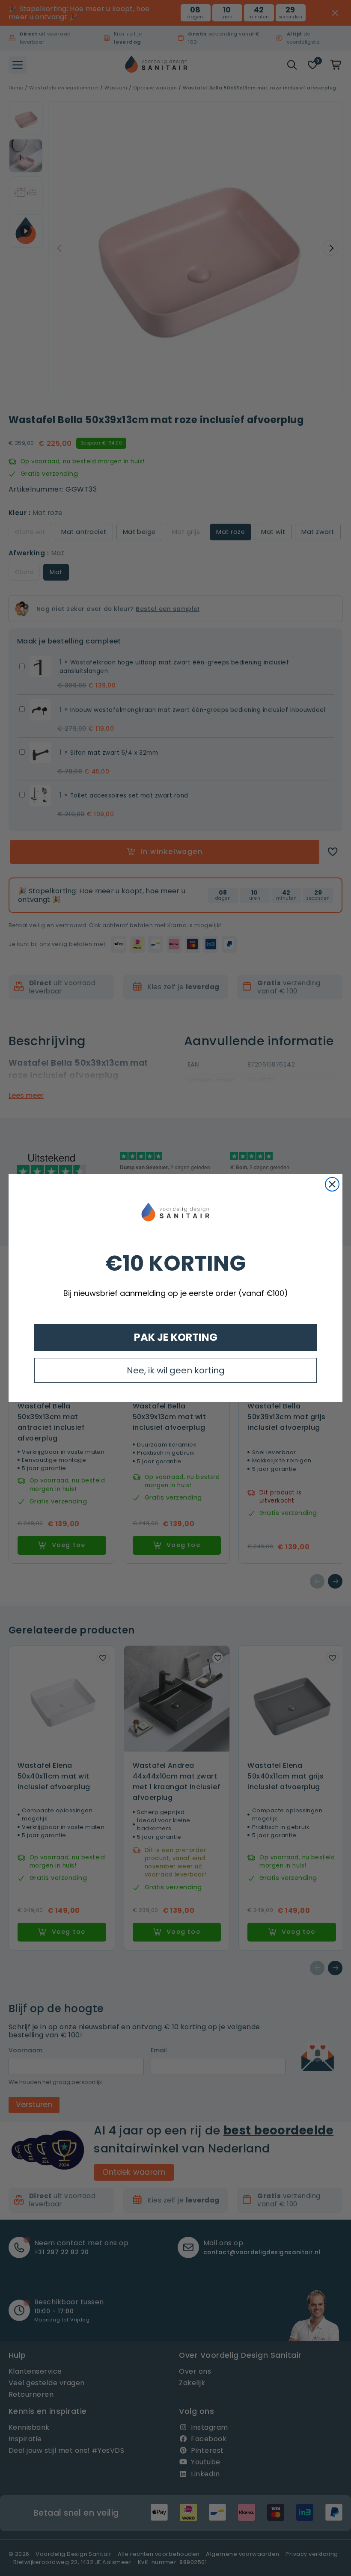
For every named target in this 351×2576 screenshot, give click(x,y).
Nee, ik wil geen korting (176, 1370)
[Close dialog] (332, 1184)
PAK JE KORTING (176, 1337)
